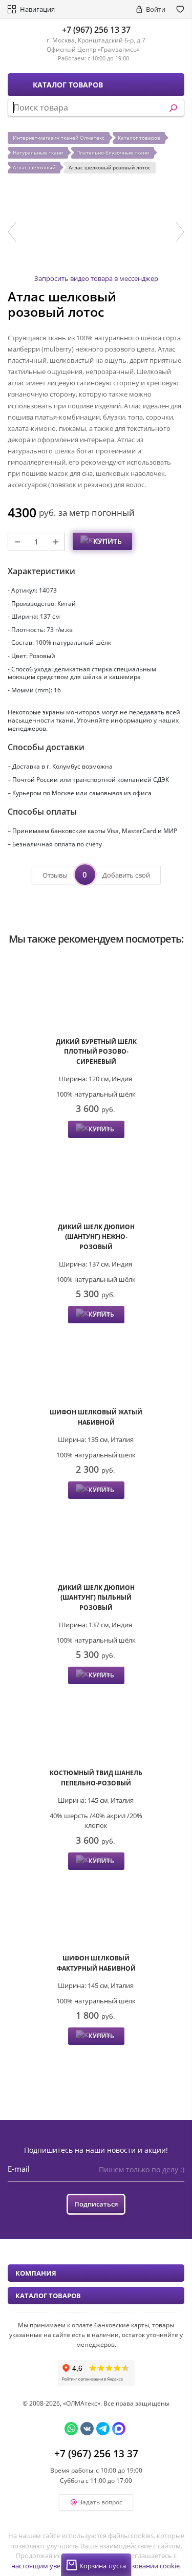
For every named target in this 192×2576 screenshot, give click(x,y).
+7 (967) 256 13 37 (96, 30)
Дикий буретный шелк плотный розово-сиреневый (96, 1052)
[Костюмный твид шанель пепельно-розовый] (96, 1727)
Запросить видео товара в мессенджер (96, 278)
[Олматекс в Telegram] (103, 2429)
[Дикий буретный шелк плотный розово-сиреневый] (96, 996)
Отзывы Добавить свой (96, 875)
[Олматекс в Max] (119, 2429)
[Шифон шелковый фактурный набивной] (96, 1913)
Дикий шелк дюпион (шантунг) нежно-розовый (96, 1237)
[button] (12, 232)
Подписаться (96, 2204)
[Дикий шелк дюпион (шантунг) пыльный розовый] (96, 1542)
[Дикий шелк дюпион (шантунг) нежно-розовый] (96, 1181)
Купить (108, 541)
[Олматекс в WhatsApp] (71, 2429)
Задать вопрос (101, 2502)
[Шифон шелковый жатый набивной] (96, 1367)
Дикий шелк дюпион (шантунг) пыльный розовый (96, 1598)
